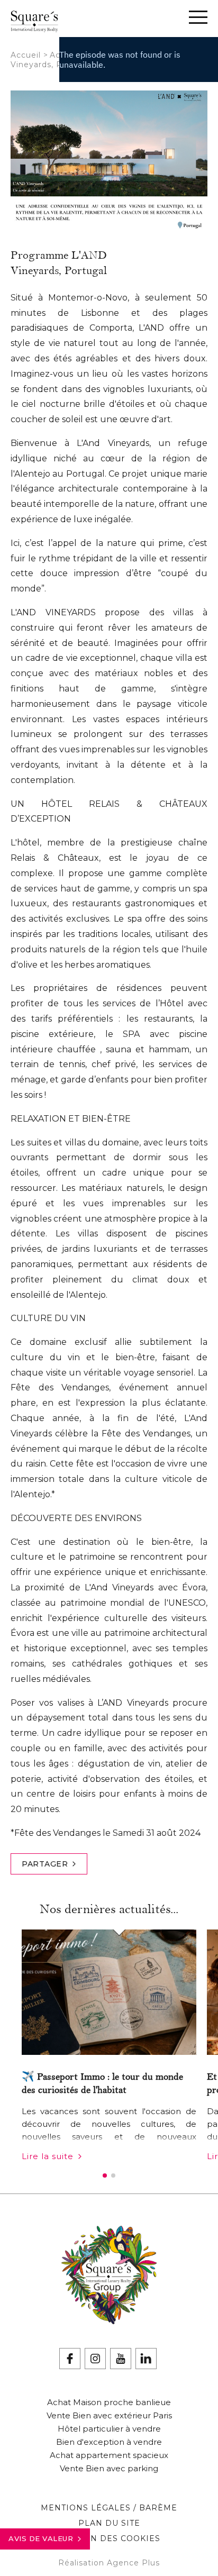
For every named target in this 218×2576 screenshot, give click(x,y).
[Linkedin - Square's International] (146, 2359)
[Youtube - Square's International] (121, 2359)
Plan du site (109, 2523)
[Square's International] (34, 26)
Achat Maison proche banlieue (109, 2402)
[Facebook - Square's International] (70, 2359)
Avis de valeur (41, 2538)
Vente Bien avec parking (109, 2468)
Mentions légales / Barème (109, 2508)
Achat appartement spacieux (109, 2455)
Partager (45, 1864)
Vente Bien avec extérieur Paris (109, 2415)
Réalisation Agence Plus (109, 2563)
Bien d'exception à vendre (109, 2442)
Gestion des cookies (109, 2538)
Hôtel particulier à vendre (109, 2429)
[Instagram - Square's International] (95, 2359)
